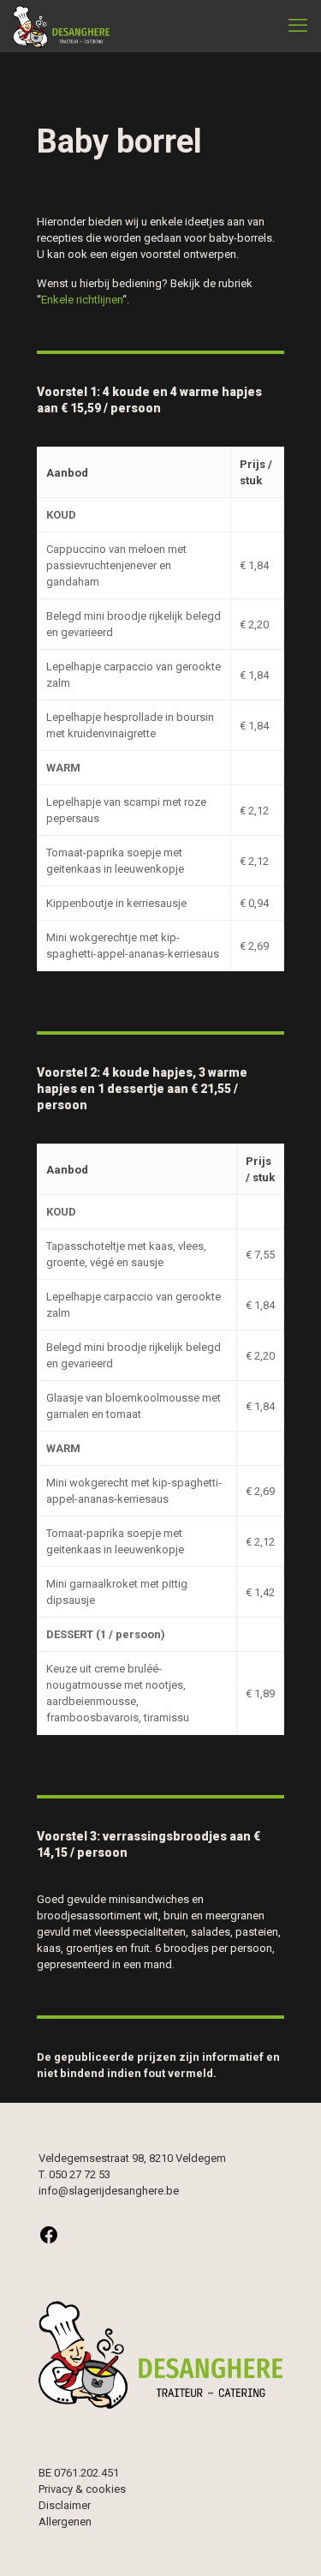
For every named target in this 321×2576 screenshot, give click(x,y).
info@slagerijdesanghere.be (109, 2191)
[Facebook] (49, 2241)
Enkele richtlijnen (82, 300)
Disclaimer (65, 2505)
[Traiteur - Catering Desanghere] (61, 26)
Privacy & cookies (82, 2489)
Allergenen (65, 2522)
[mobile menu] (298, 26)
